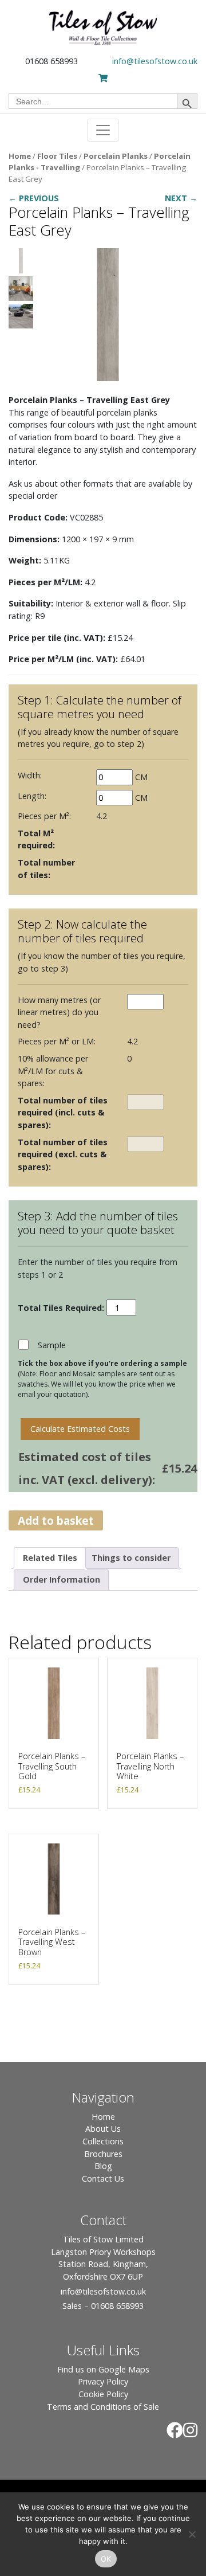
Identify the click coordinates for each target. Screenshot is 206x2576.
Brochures (103, 2154)
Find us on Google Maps (103, 2369)
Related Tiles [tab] (50, 1558)
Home (20, 156)
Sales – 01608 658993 (103, 2306)
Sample (52, 1345)
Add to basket (56, 1520)
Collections (103, 2141)
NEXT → (181, 198)
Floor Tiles (57, 156)
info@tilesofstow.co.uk (155, 61)
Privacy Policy (103, 2381)
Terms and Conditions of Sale (103, 2407)
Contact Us (103, 2178)
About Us (103, 2129)
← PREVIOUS (34, 198)
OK (106, 2559)
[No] (192, 2534)
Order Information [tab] (62, 1579)
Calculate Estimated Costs (80, 1429)
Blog (103, 2166)
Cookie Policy (103, 2394)
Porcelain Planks (116, 156)
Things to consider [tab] (131, 1558)
